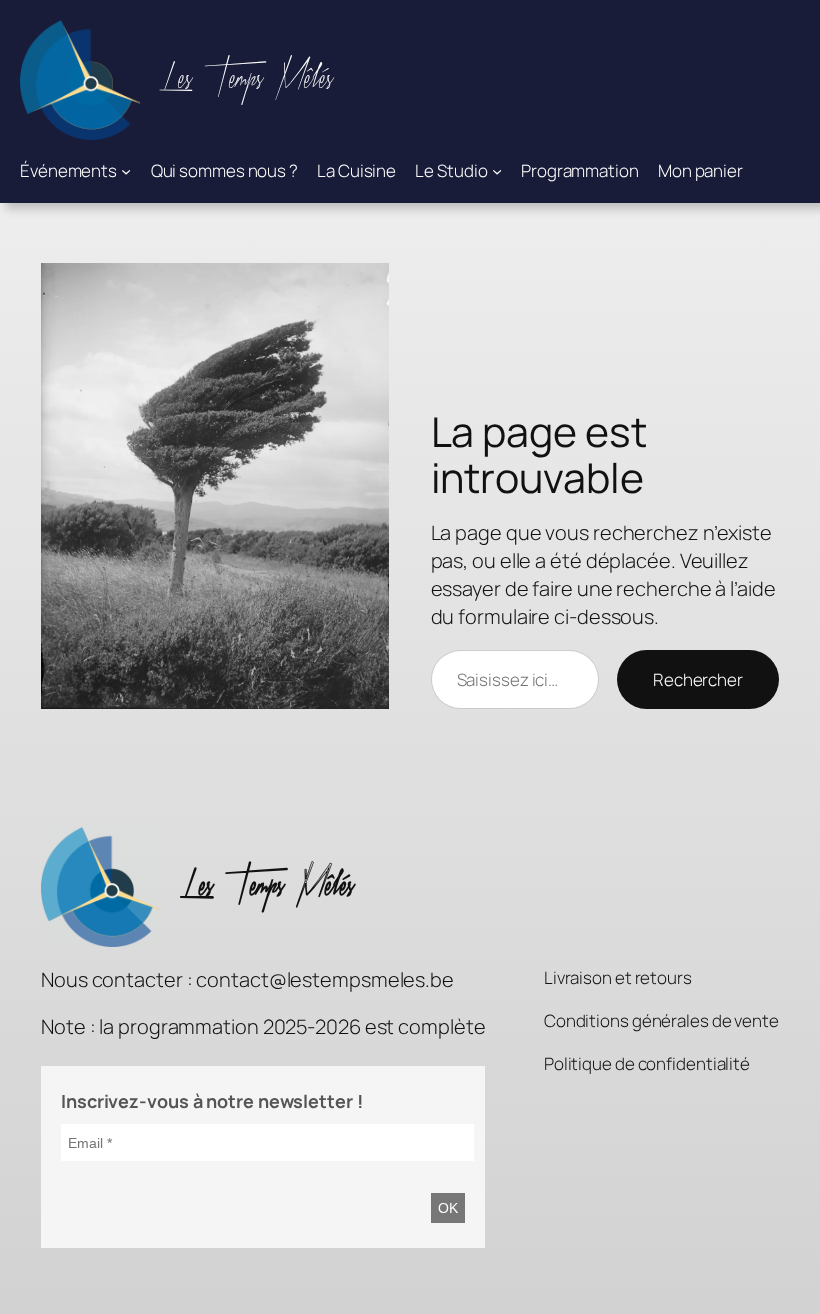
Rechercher (698, 679)
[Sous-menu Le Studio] (497, 171)
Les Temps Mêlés (246, 80)
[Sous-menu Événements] (126, 171)
